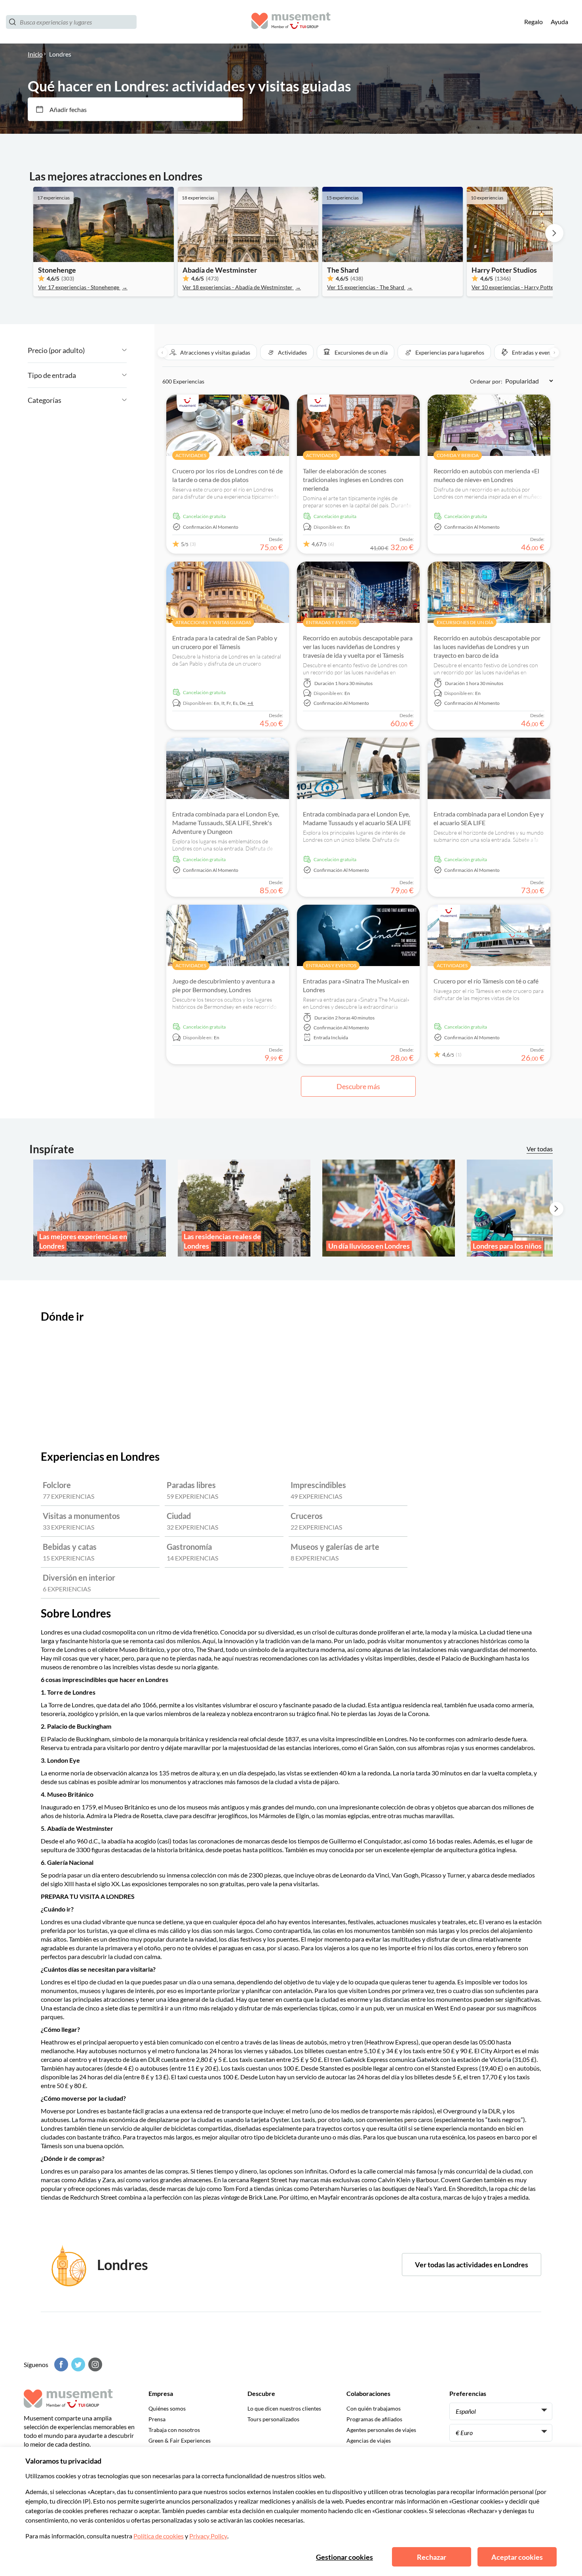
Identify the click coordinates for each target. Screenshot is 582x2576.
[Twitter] (77, 2364)
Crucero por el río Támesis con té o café (486, 981)
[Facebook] (60, 2364)
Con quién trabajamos (374, 2408)
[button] (210, 352)
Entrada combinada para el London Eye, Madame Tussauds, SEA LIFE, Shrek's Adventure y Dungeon (226, 823)
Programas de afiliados (374, 2419)
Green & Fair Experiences (180, 2440)
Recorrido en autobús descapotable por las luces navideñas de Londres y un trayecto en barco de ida (487, 646)
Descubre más (358, 1086)
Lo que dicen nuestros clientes (284, 2408)
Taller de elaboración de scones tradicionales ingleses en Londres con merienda (353, 479)
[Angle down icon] (106, 350)
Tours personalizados (273, 2419)
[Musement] (291, 22)
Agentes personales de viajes (381, 2430)
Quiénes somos (167, 2408)
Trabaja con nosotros (174, 2430)
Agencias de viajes (369, 2440)
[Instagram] (94, 2364)
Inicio (35, 54)
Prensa (157, 2419)
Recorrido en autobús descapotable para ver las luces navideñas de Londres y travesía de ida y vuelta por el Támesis (358, 646)
